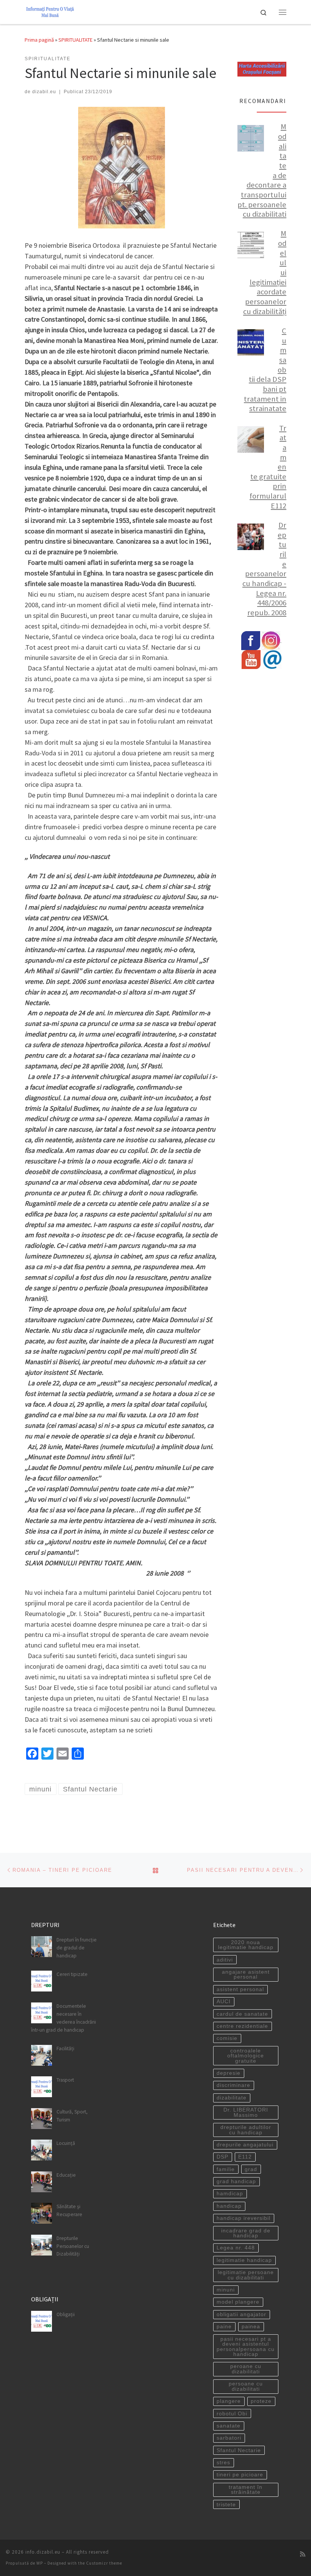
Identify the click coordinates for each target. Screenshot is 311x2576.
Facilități (65, 2048)
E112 (245, 2157)
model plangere (238, 2302)
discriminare (233, 2085)
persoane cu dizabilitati (246, 2386)
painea (251, 2327)
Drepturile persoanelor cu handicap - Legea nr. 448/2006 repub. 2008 (264, 569)
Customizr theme (104, 2563)
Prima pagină (39, 40)
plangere (229, 2401)
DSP (222, 2157)
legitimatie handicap (244, 2260)
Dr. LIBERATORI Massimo (246, 2113)
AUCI (224, 2002)
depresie (229, 2073)
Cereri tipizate (72, 1974)
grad (251, 2169)
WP (40, 2563)
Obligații (66, 2314)
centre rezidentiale (242, 2026)
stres (223, 2463)
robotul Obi (232, 2414)
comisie (227, 2038)
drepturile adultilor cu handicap (246, 2130)
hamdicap (230, 2194)
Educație (66, 2175)
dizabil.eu (44, 92)
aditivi (225, 1960)
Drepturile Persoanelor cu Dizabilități (73, 2246)
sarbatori (229, 2438)
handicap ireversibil (243, 2218)
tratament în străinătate (246, 2490)
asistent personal (240, 1989)
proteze (261, 2401)
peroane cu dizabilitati (246, 2369)
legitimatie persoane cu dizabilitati (246, 2275)
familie (226, 2169)
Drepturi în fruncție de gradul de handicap (77, 1948)
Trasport (65, 2080)
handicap (229, 2206)
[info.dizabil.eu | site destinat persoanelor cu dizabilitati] (50, 11)
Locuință (66, 2143)
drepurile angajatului (245, 2145)
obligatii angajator (241, 2314)
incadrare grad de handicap (246, 2233)
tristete (226, 2505)
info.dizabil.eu (43, 2552)
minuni (226, 2290)
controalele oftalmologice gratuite (246, 2056)
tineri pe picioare (240, 2475)
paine (224, 2327)
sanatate (229, 2426)
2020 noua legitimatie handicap (246, 1945)
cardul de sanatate (242, 2014)
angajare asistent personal (246, 1975)
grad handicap (236, 2181)
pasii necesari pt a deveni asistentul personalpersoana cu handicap (246, 2347)
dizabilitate (232, 2098)
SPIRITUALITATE (75, 40)
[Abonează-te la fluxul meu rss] (303, 2554)
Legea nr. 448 (236, 2248)
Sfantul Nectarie (239, 2450)
